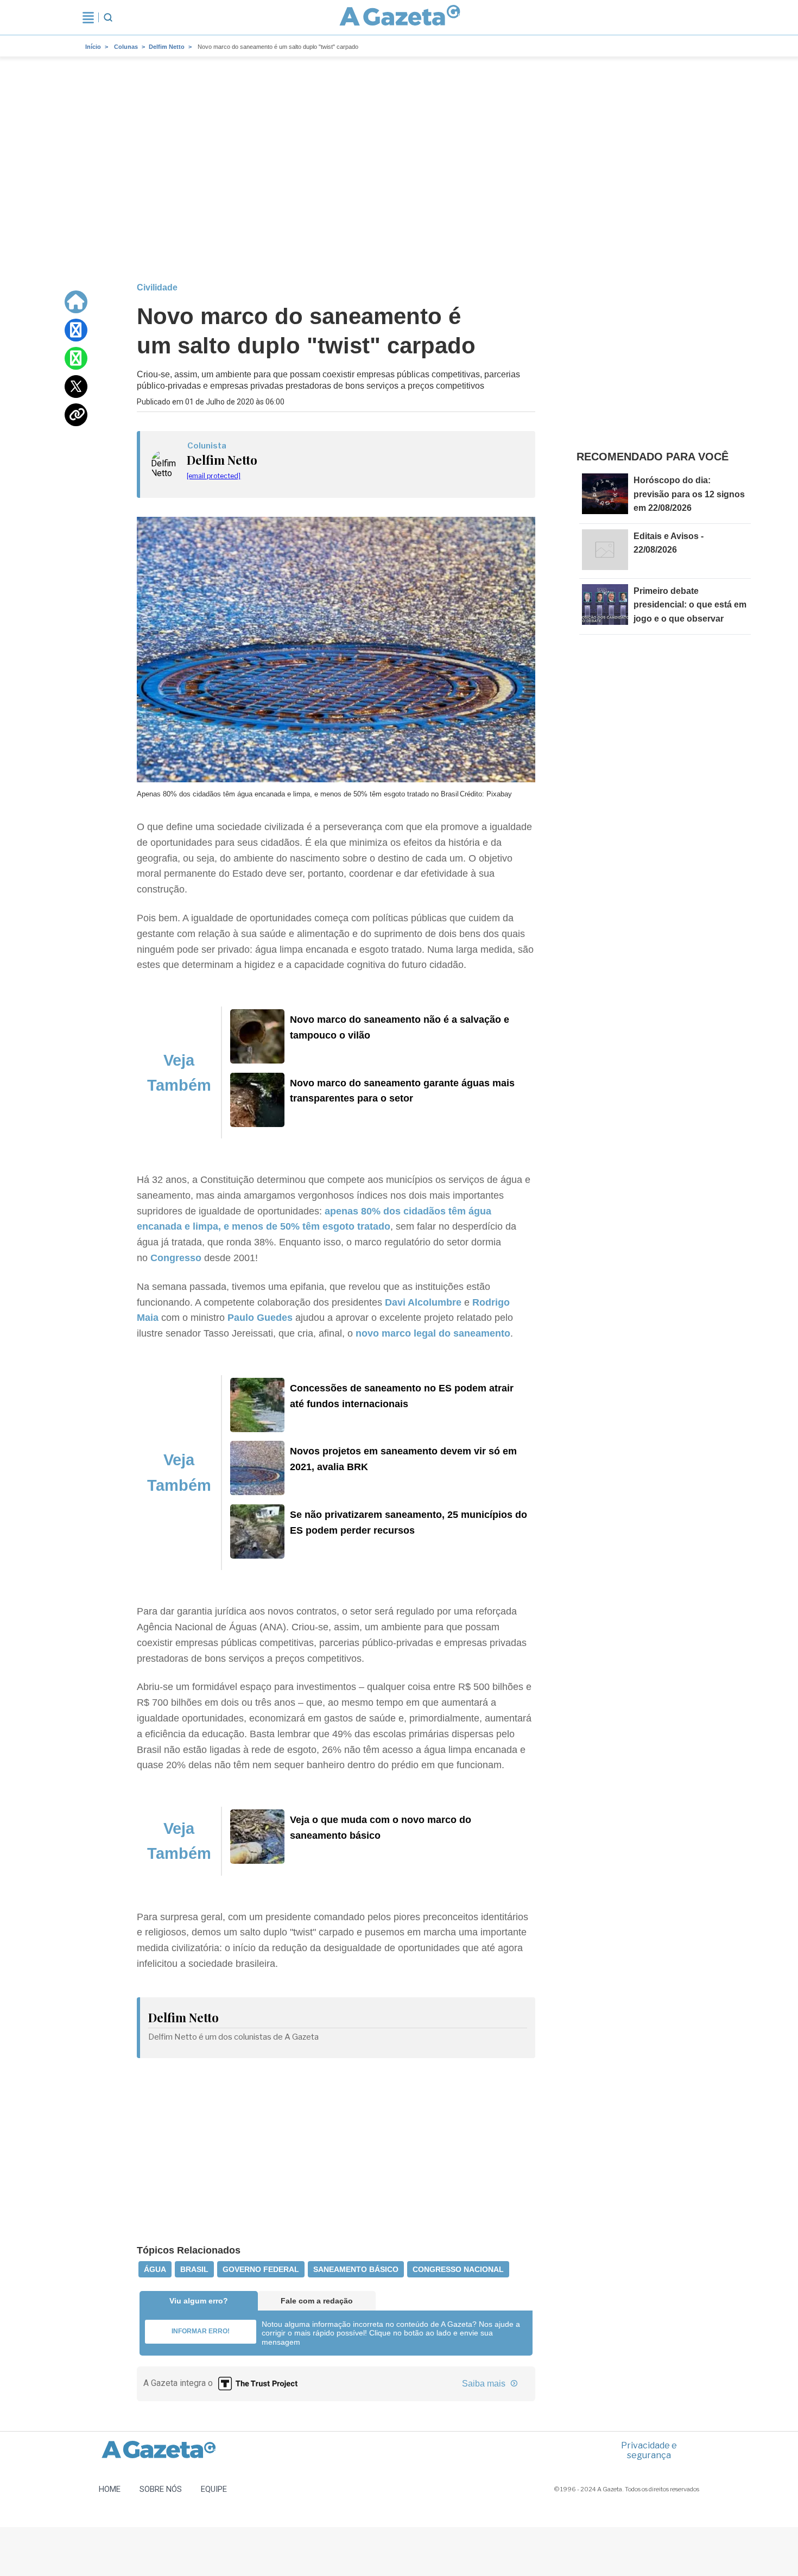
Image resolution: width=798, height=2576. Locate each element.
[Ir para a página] (400, 17)
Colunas (126, 47)
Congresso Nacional (458, 2269)
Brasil (194, 2269)
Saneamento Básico (356, 2269)
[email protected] (214, 476)
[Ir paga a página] (76, 302)
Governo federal (261, 2269)
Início (93, 47)
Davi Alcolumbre (422, 1302)
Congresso (176, 1258)
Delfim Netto (167, 47)
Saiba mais (485, 2384)
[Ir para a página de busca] (108, 17)
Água (155, 2269)
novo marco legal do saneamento (433, 1333)
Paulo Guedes (260, 1318)
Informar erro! (201, 2331)
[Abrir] (88, 17)
